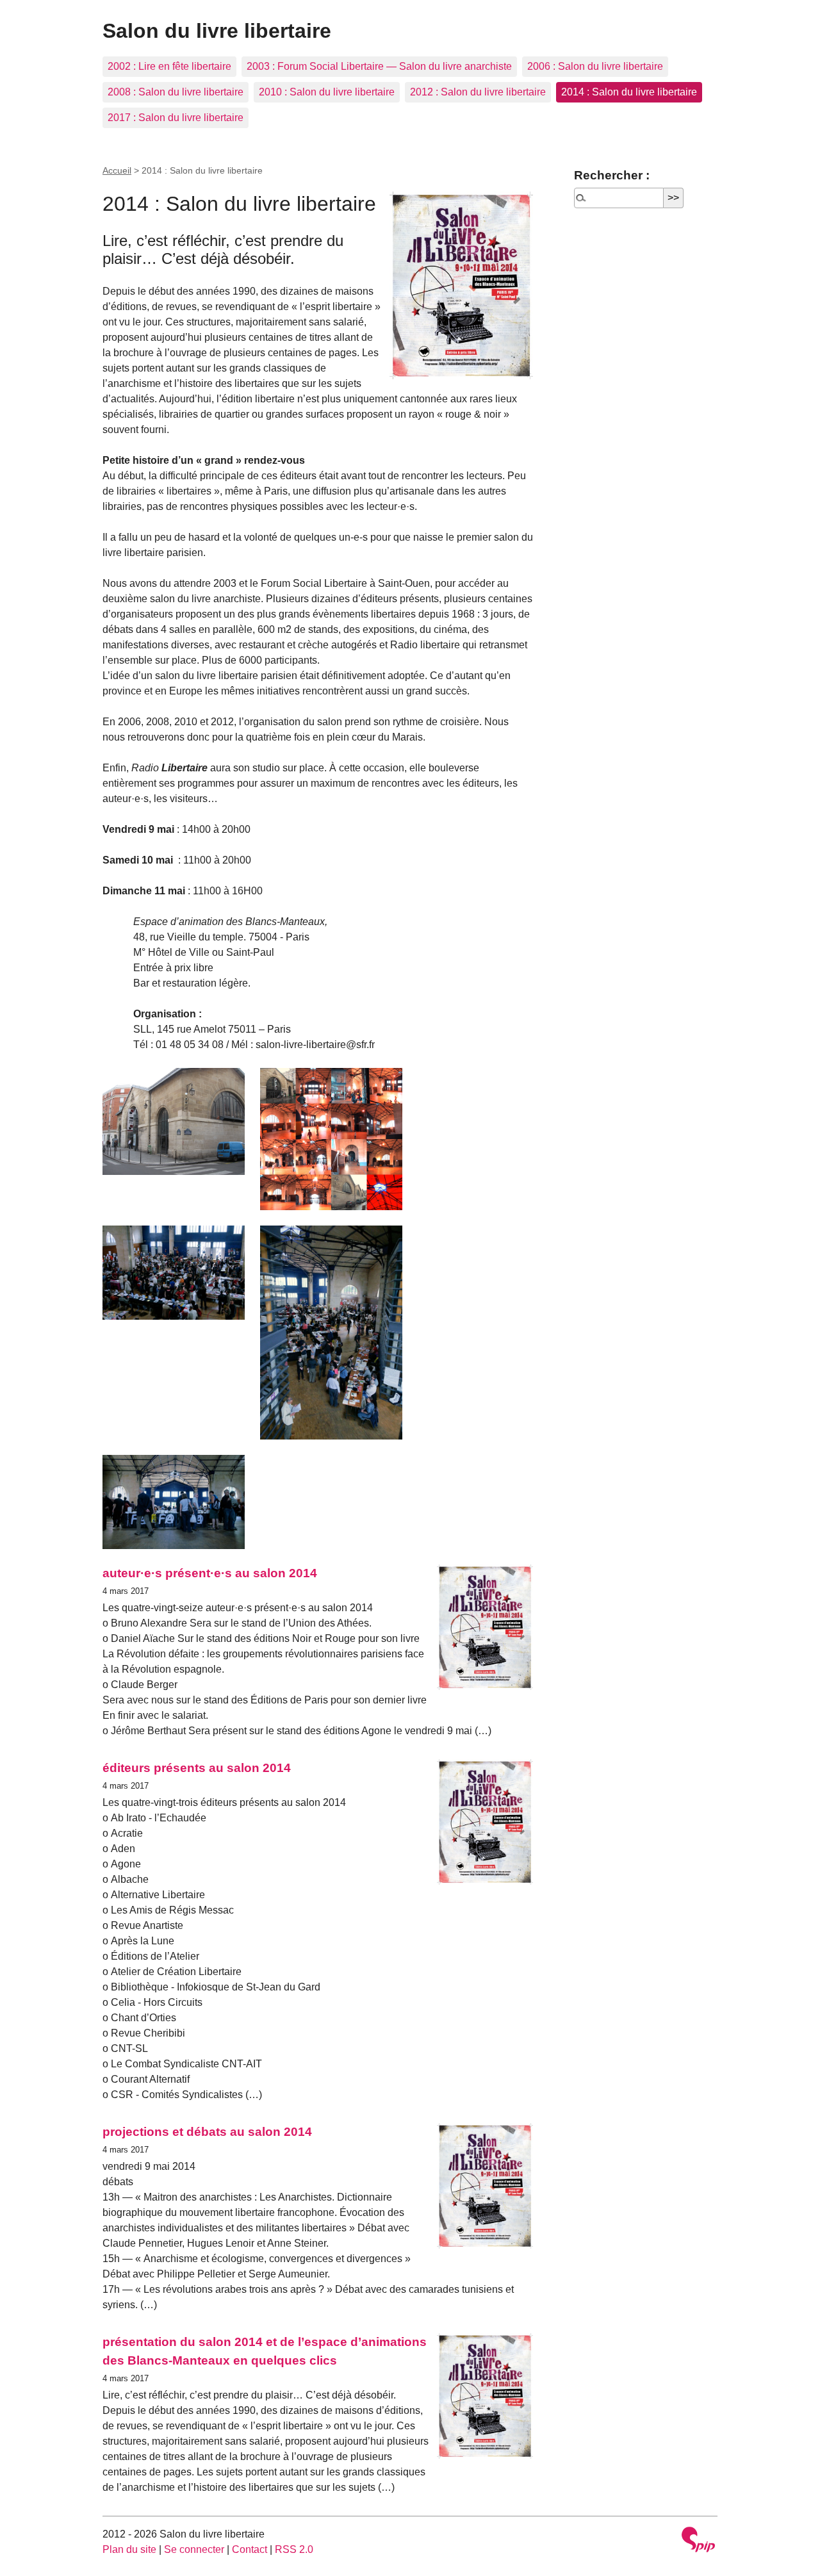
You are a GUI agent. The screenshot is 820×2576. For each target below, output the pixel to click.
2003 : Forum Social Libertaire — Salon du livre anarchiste (379, 66)
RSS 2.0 (294, 2549)
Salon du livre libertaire (217, 31)
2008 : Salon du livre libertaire (176, 92)
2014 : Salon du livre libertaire (629, 92)
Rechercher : (612, 175)
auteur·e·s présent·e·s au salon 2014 (210, 1573)
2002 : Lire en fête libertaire (169, 66)
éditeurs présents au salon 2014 (197, 1768)
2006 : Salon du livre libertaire (595, 66)
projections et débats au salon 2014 (207, 2132)
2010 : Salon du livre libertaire (327, 92)
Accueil (117, 170)
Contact (250, 2549)
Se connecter (194, 2549)
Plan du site (129, 2549)
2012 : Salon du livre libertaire (478, 92)
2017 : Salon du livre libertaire (176, 118)
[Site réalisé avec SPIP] (698, 2541)
